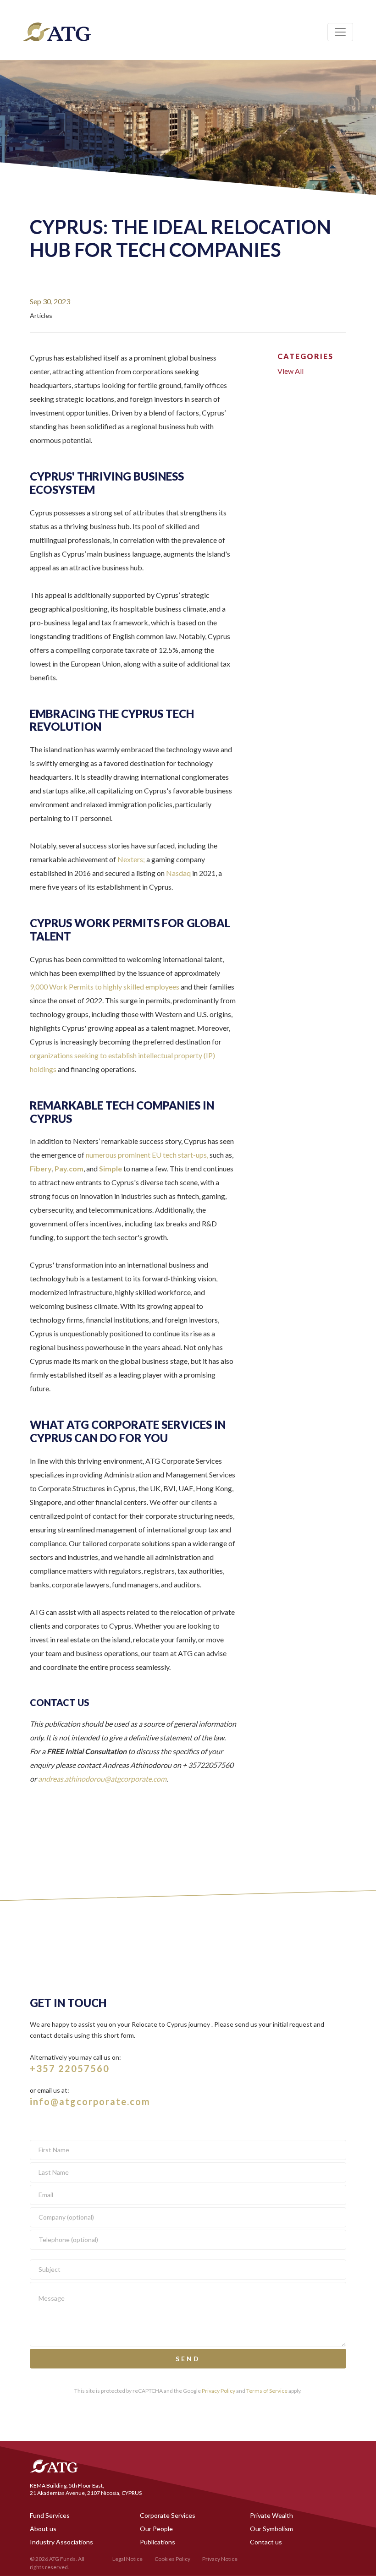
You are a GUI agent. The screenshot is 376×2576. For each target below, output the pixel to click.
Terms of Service (267, 2391)
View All (290, 371)
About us (43, 2529)
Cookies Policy (172, 2559)
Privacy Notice (220, 2559)
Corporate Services (168, 2515)
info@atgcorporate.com (90, 2101)
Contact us (266, 2542)
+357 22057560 (70, 2068)
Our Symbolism (271, 2529)
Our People (156, 2529)
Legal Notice (127, 2559)
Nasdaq (178, 873)
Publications (158, 2542)
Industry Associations (61, 2542)
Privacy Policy (218, 2391)
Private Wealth (271, 2515)
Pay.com (69, 1168)
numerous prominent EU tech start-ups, (147, 1155)
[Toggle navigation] (340, 32)
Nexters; (131, 859)
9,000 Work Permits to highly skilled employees (105, 987)
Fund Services (50, 2515)
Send (188, 2359)
